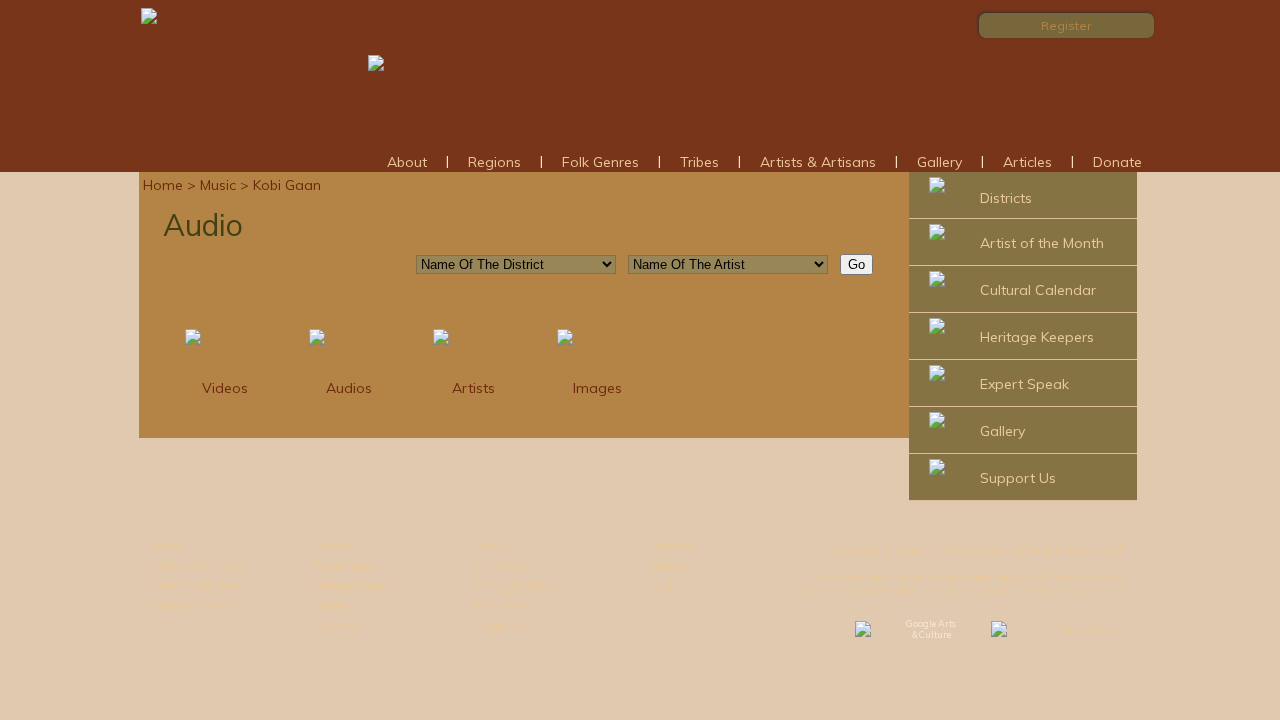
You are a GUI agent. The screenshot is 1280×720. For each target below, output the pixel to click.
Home (163, 185)
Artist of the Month (1042, 243)
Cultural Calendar (1038, 290)
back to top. (1091, 629)
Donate (1117, 162)
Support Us (1018, 478)
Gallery (939, 162)
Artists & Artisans (818, 162)
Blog (661, 586)
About (407, 162)
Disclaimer (502, 606)
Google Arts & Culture (931, 629)
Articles (1027, 162)
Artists (473, 388)
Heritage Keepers (1037, 337)
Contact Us (503, 566)
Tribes (699, 162)
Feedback (672, 546)
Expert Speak (1024, 384)
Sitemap (671, 566)
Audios (349, 388)
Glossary (335, 626)
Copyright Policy (515, 586)
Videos (225, 388)
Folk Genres (600, 162)
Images (597, 388)
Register (1066, 25)
